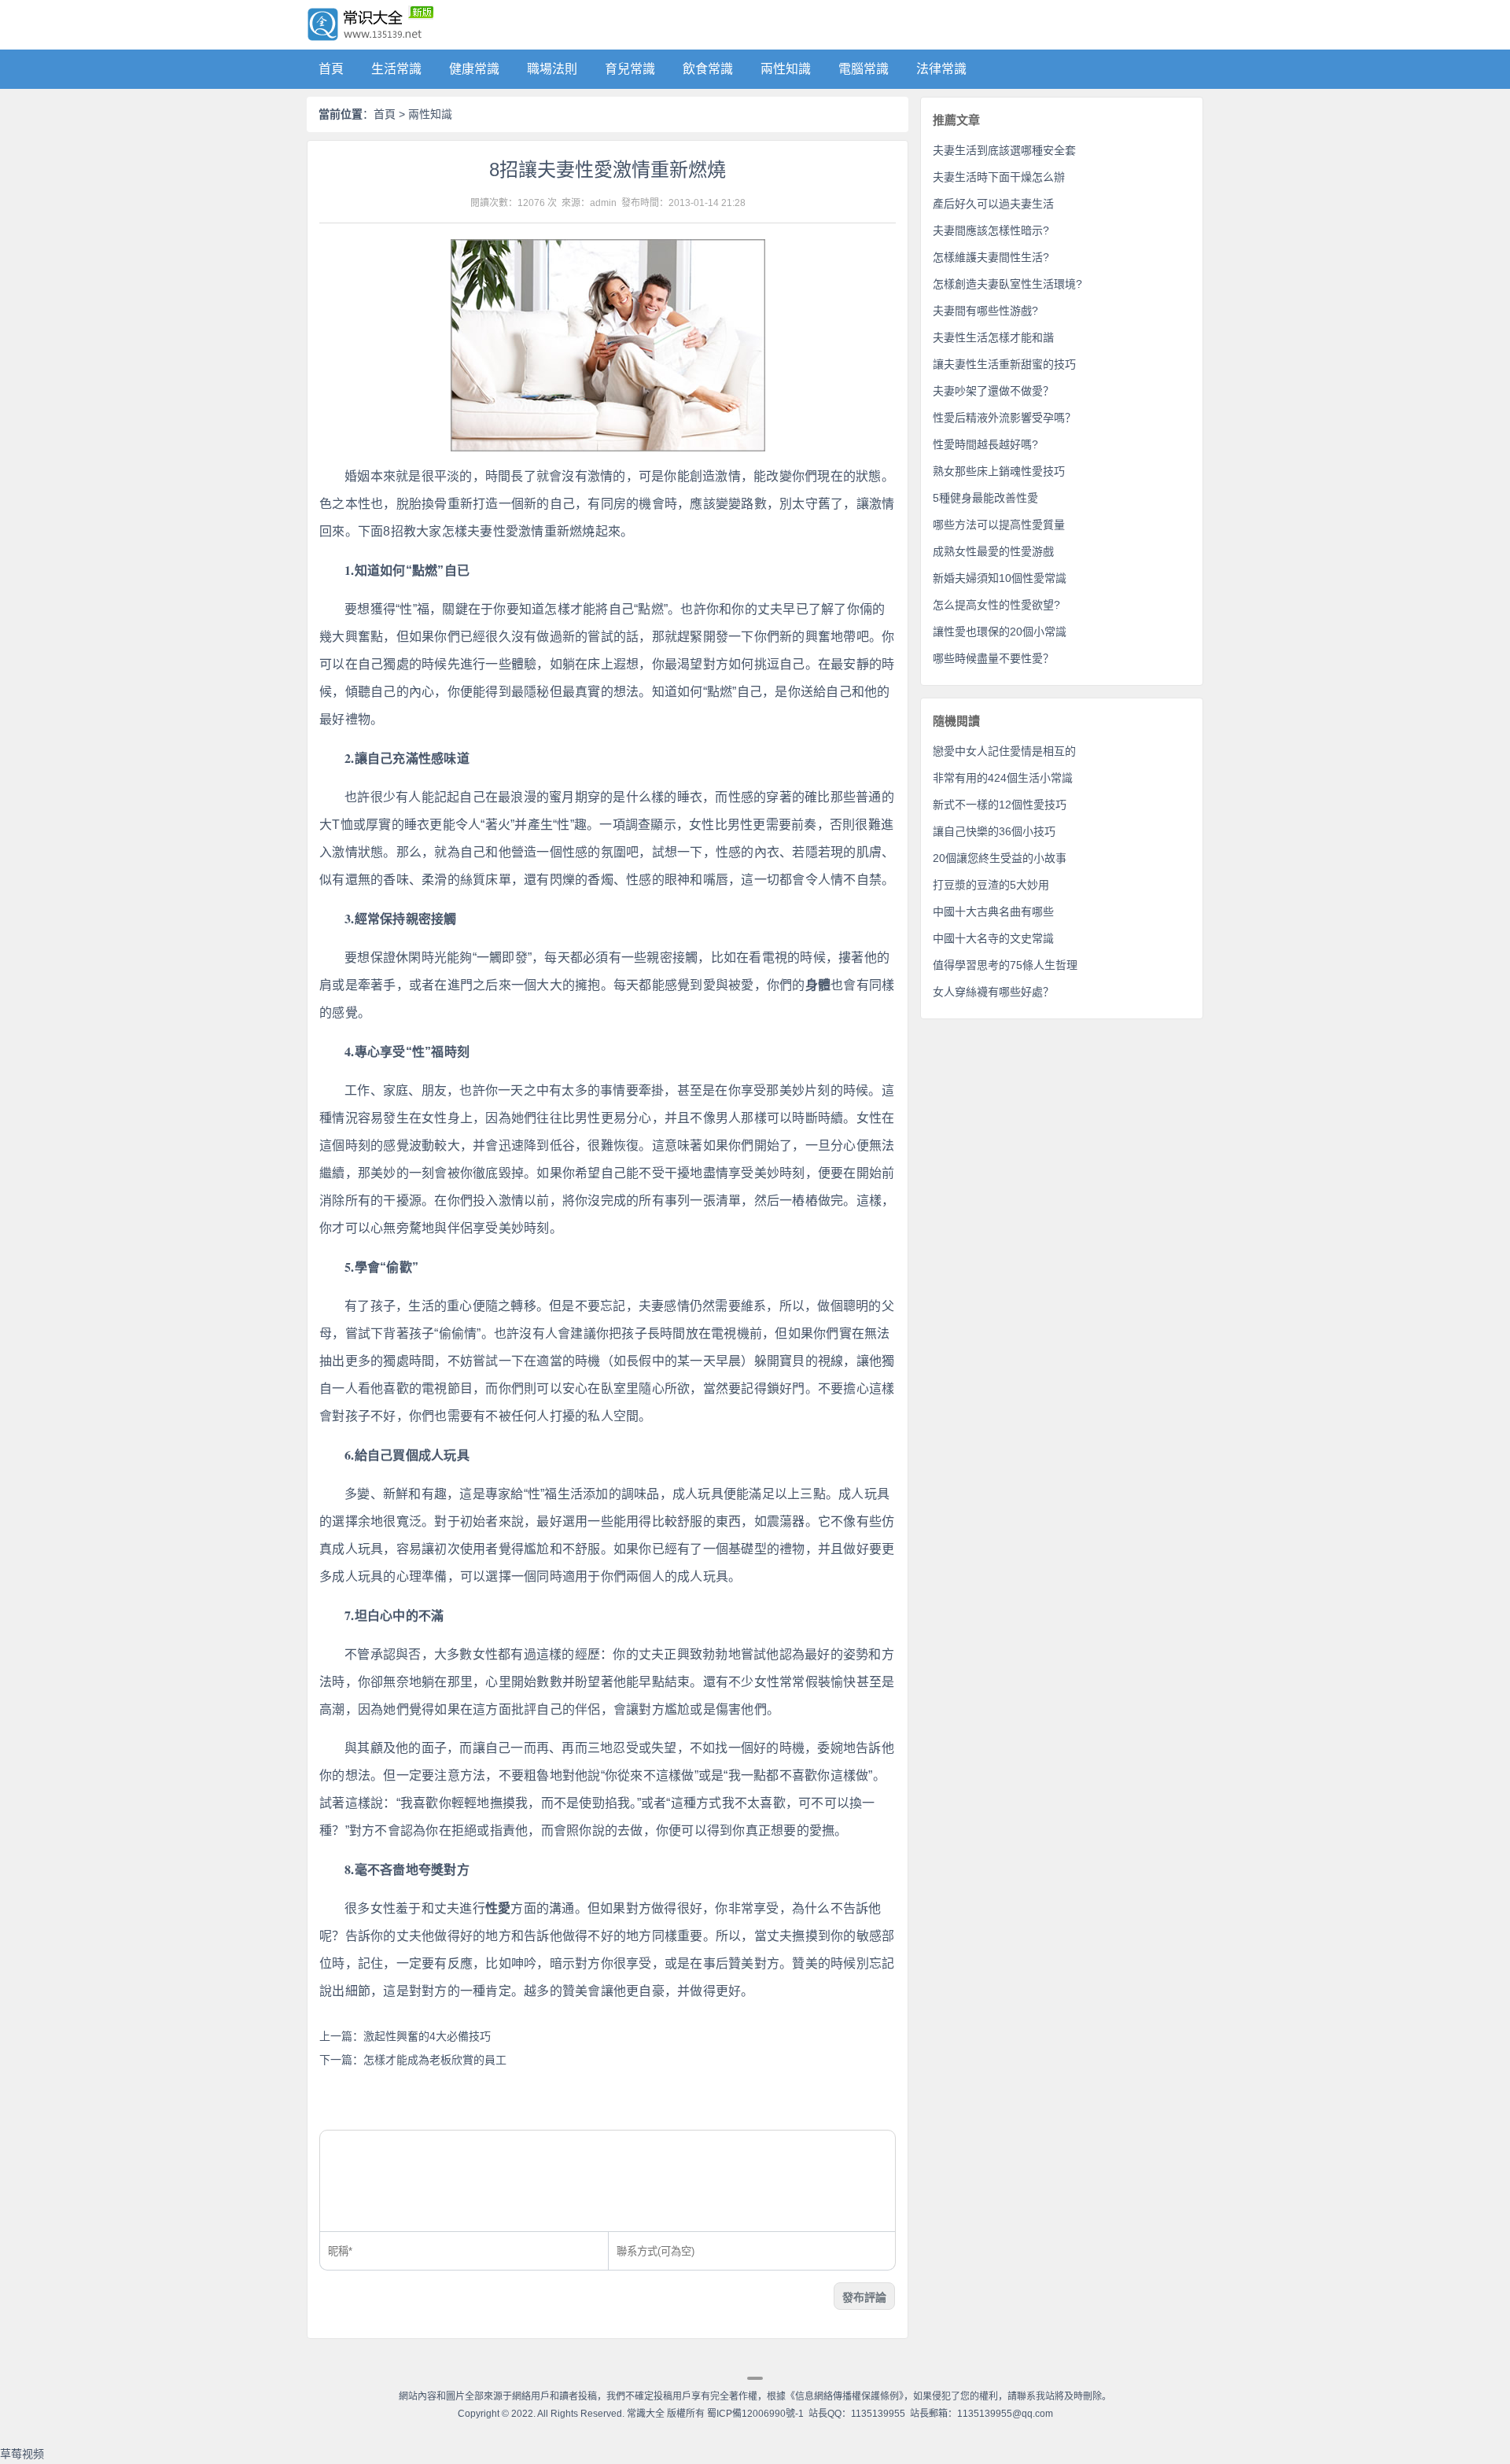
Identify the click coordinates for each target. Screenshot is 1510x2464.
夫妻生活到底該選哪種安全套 (1004, 150)
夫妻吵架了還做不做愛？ (993, 391)
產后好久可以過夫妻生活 (993, 204)
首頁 (331, 69)
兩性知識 (786, 69)
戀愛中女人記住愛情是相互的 (1004, 751)
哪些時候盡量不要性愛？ (993, 658)
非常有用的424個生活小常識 (1003, 778)
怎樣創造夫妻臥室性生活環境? (1007, 284)
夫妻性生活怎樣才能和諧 (993, 337)
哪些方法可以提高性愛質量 (999, 525)
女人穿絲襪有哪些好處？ (993, 992)
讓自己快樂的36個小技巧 (994, 831)
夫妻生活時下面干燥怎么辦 (999, 177)
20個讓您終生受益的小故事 (1000, 858)
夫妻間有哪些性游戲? (985, 311)
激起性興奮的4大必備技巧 (427, 2036)
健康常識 (474, 69)
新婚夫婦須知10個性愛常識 (1000, 578)
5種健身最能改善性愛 (985, 498)
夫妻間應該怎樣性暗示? (991, 230)
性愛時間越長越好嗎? (985, 444)
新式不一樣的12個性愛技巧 (1000, 805)
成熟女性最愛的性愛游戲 (993, 551)
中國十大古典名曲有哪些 (993, 912)
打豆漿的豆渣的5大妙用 (991, 885)
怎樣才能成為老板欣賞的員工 (435, 2060)
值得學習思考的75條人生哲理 (1005, 965)
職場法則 (552, 69)
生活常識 (396, 69)
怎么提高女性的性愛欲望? (996, 605)
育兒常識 (630, 69)
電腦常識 (864, 69)
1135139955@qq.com (1005, 2414)
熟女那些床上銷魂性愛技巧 (999, 471)
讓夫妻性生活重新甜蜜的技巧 (1004, 364)
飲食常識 (708, 69)
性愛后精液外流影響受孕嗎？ (1004, 418)
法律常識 (941, 69)
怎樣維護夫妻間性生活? (991, 257)
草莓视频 (22, 2454)
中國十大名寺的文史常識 (993, 938)
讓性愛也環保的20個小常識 (1000, 632)
